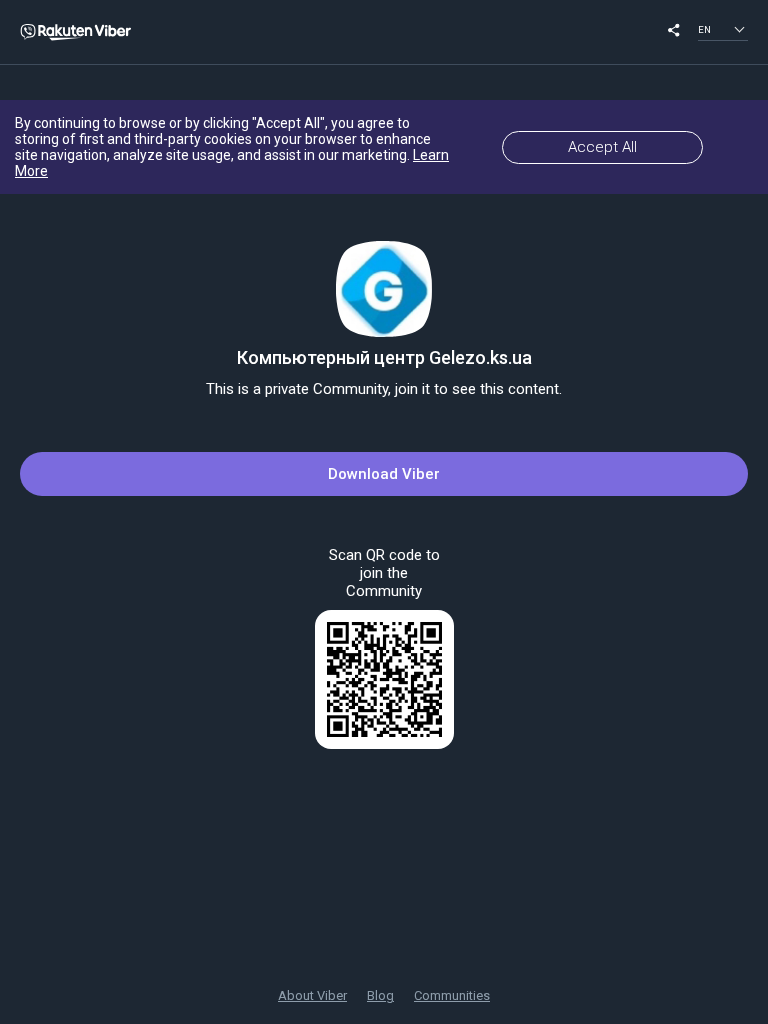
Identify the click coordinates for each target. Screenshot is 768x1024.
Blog (380, 995)
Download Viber (384, 474)
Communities (452, 995)
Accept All (602, 147)
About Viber (312, 995)
